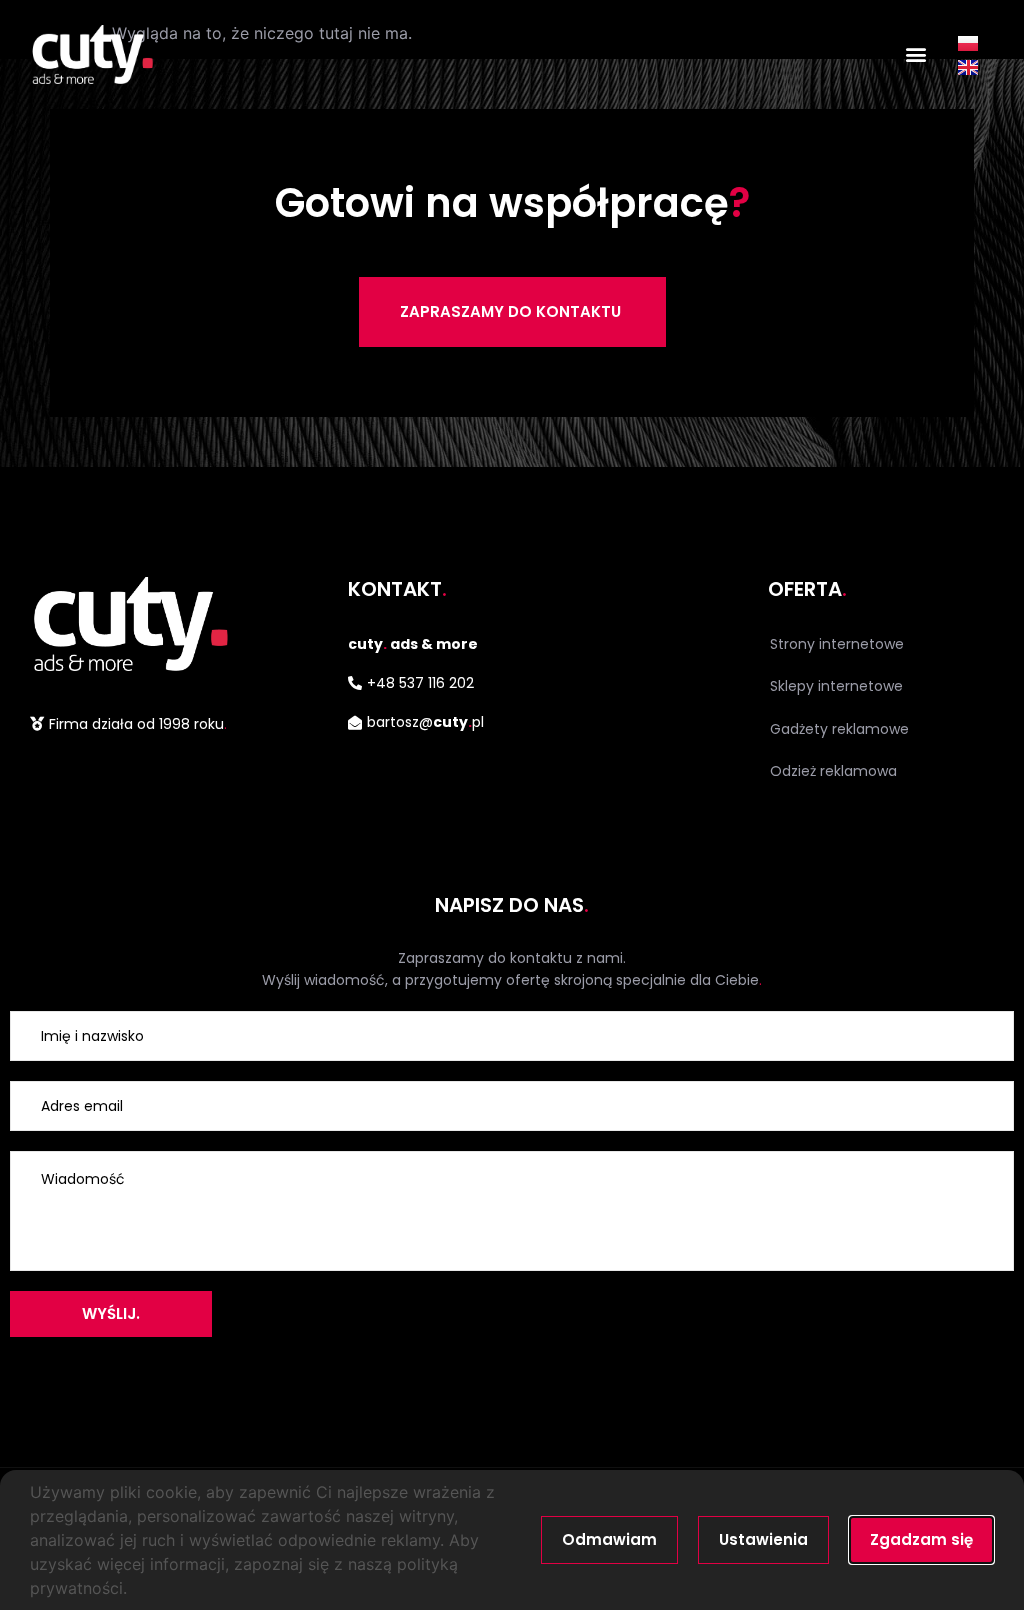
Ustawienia (763, 1539)
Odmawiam (609, 1539)
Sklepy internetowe (836, 686)
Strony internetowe (837, 644)
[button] (915, 54)
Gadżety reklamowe (839, 729)
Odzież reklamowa (833, 771)
